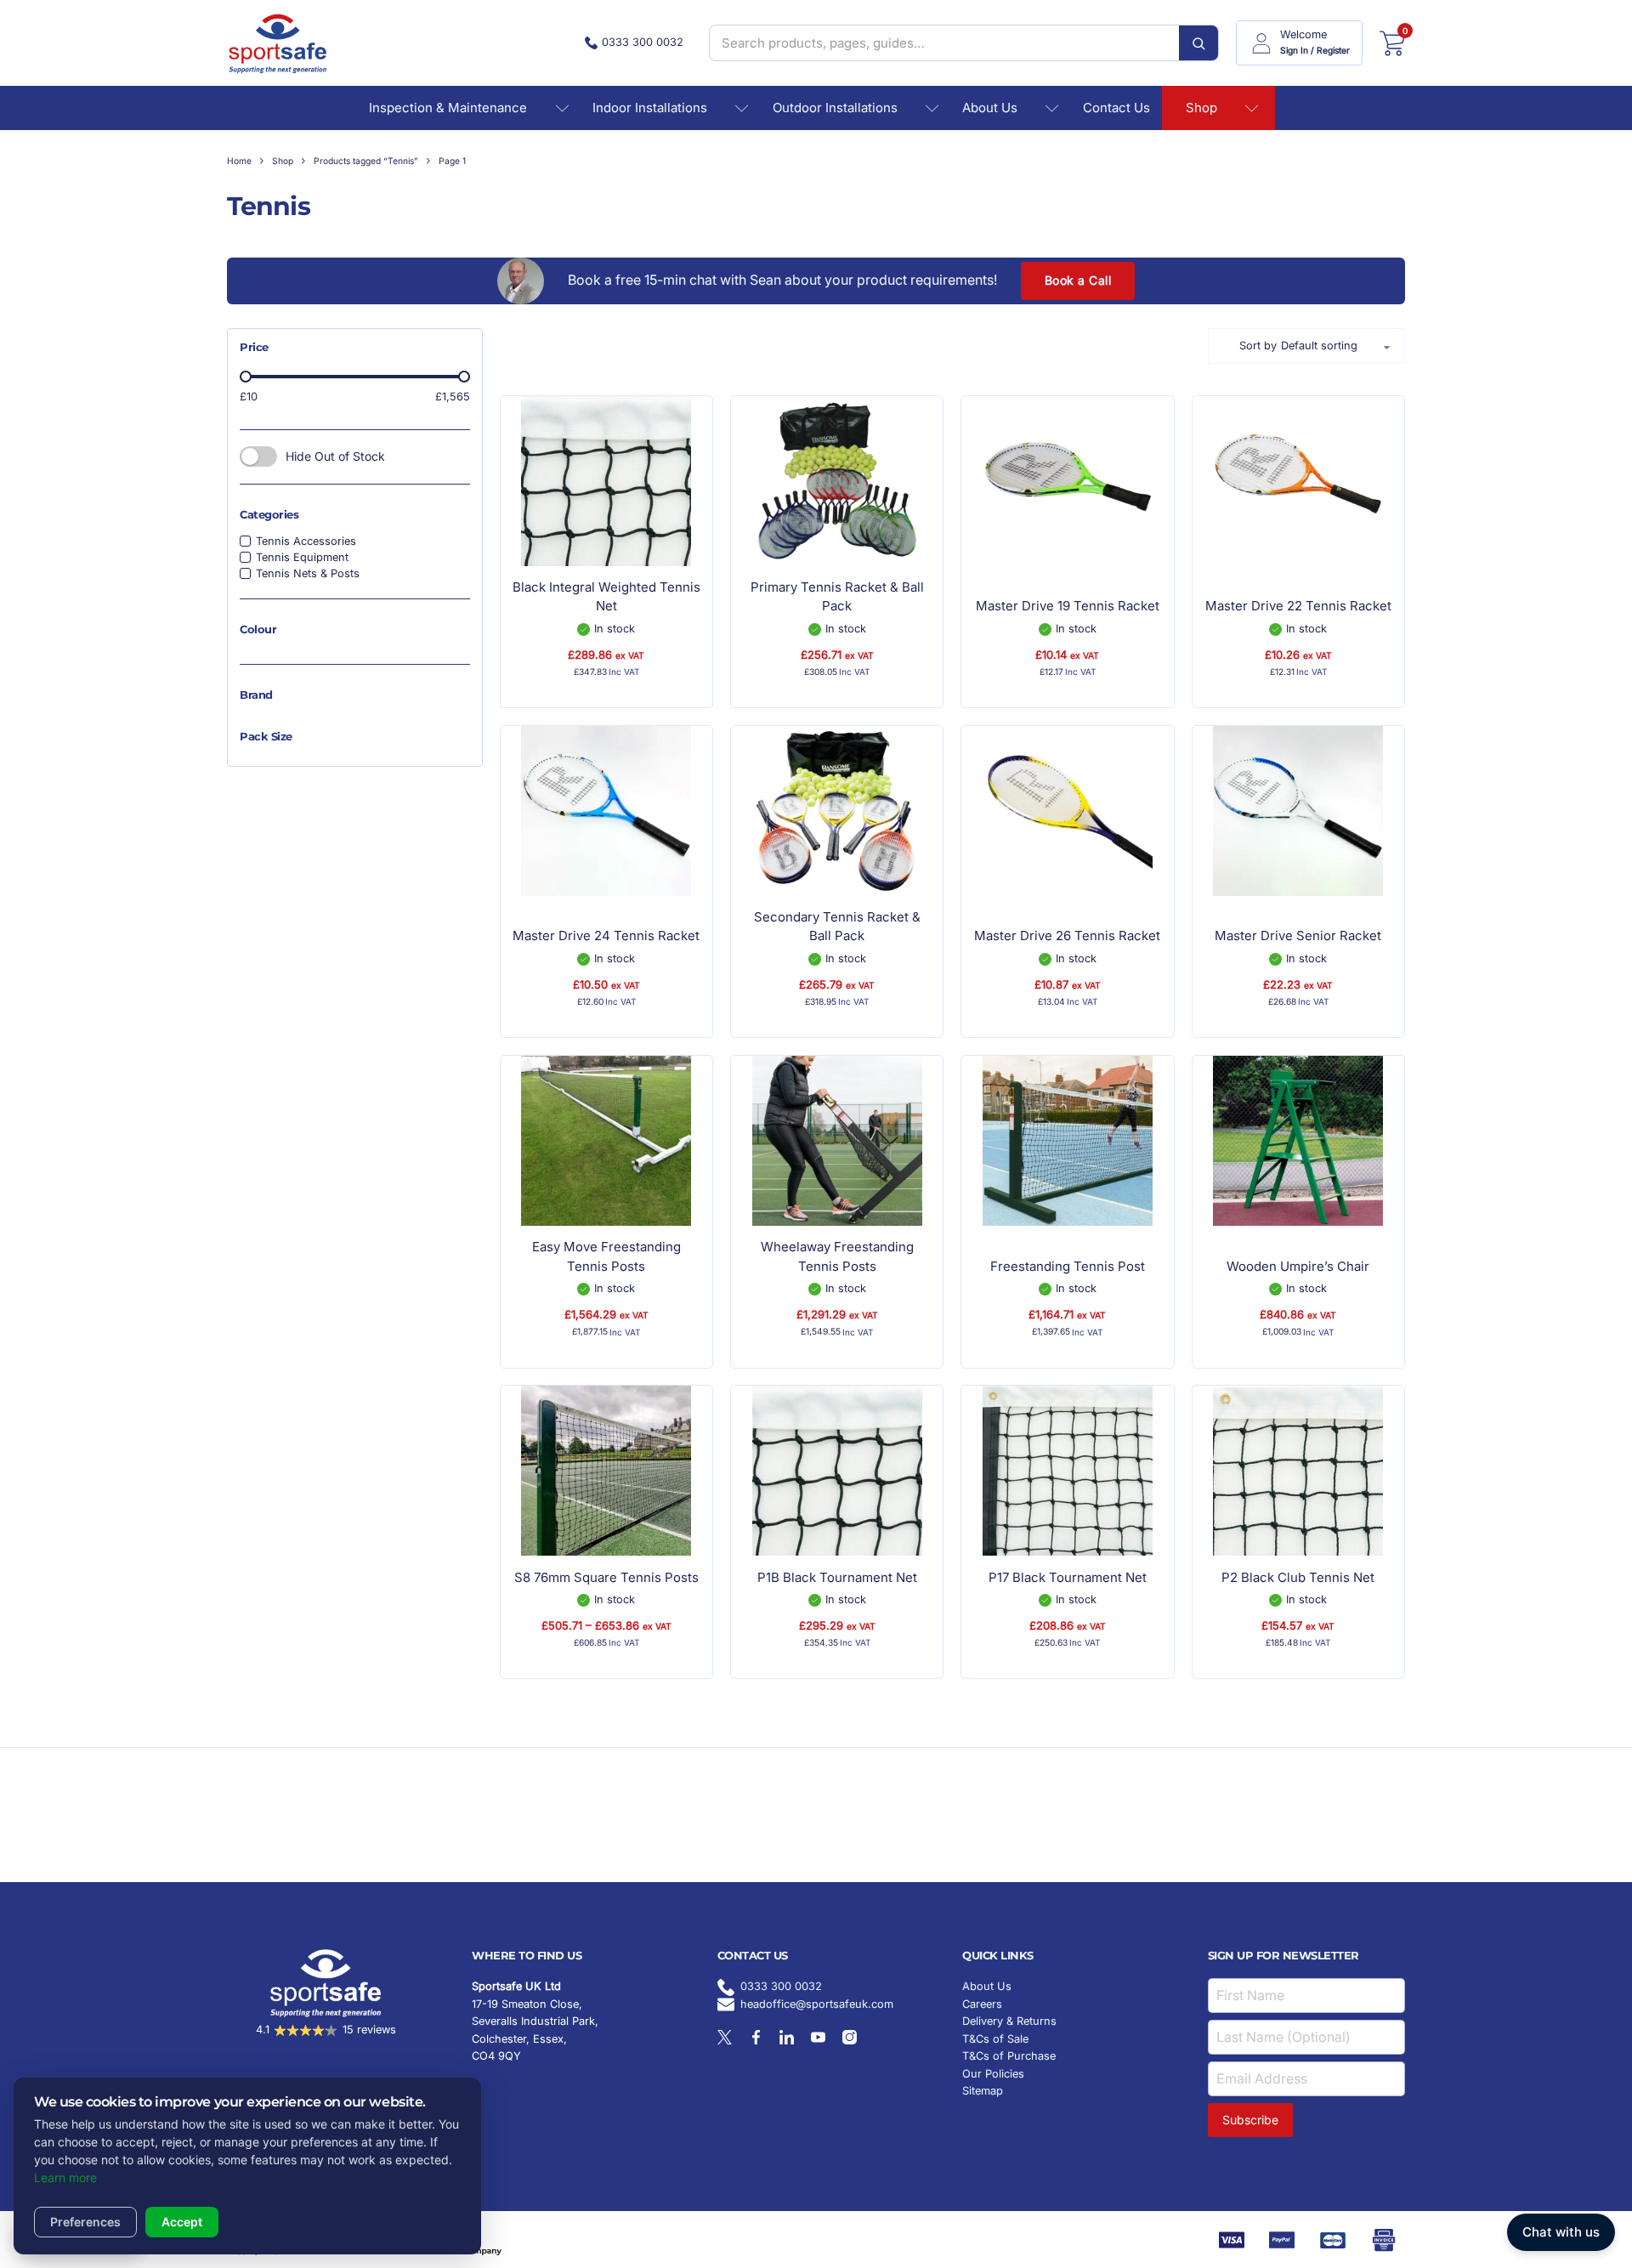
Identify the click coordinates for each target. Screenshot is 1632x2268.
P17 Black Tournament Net (1068, 1577)
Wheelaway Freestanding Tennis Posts (837, 1256)
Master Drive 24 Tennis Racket (606, 936)
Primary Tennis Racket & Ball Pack (837, 597)
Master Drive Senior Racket (1298, 936)
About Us (990, 108)
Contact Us (1116, 108)
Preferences (85, 2222)
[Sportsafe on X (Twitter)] (725, 2037)
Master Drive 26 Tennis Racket (1067, 936)
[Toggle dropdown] (562, 108)
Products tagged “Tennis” (366, 161)
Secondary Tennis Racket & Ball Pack (837, 927)
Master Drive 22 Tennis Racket (1298, 606)
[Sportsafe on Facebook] (756, 2037)
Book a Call (1078, 280)
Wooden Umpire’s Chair (1298, 1266)
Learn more (65, 2177)
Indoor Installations (650, 108)
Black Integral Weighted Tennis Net (606, 597)
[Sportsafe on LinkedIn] (787, 2037)
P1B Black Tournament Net (837, 1577)
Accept (182, 2222)
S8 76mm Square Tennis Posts (606, 1577)
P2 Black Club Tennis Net (1298, 1577)
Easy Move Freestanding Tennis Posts (606, 1256)
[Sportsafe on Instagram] (850, 2037)
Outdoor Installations (835, 108)
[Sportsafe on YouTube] (818, 2037)
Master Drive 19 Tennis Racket (1068, 606)
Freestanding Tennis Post (1068, 1266)
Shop (1201, 108)
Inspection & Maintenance (448, 108)
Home (239, 161)
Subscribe (1250, 2120)
